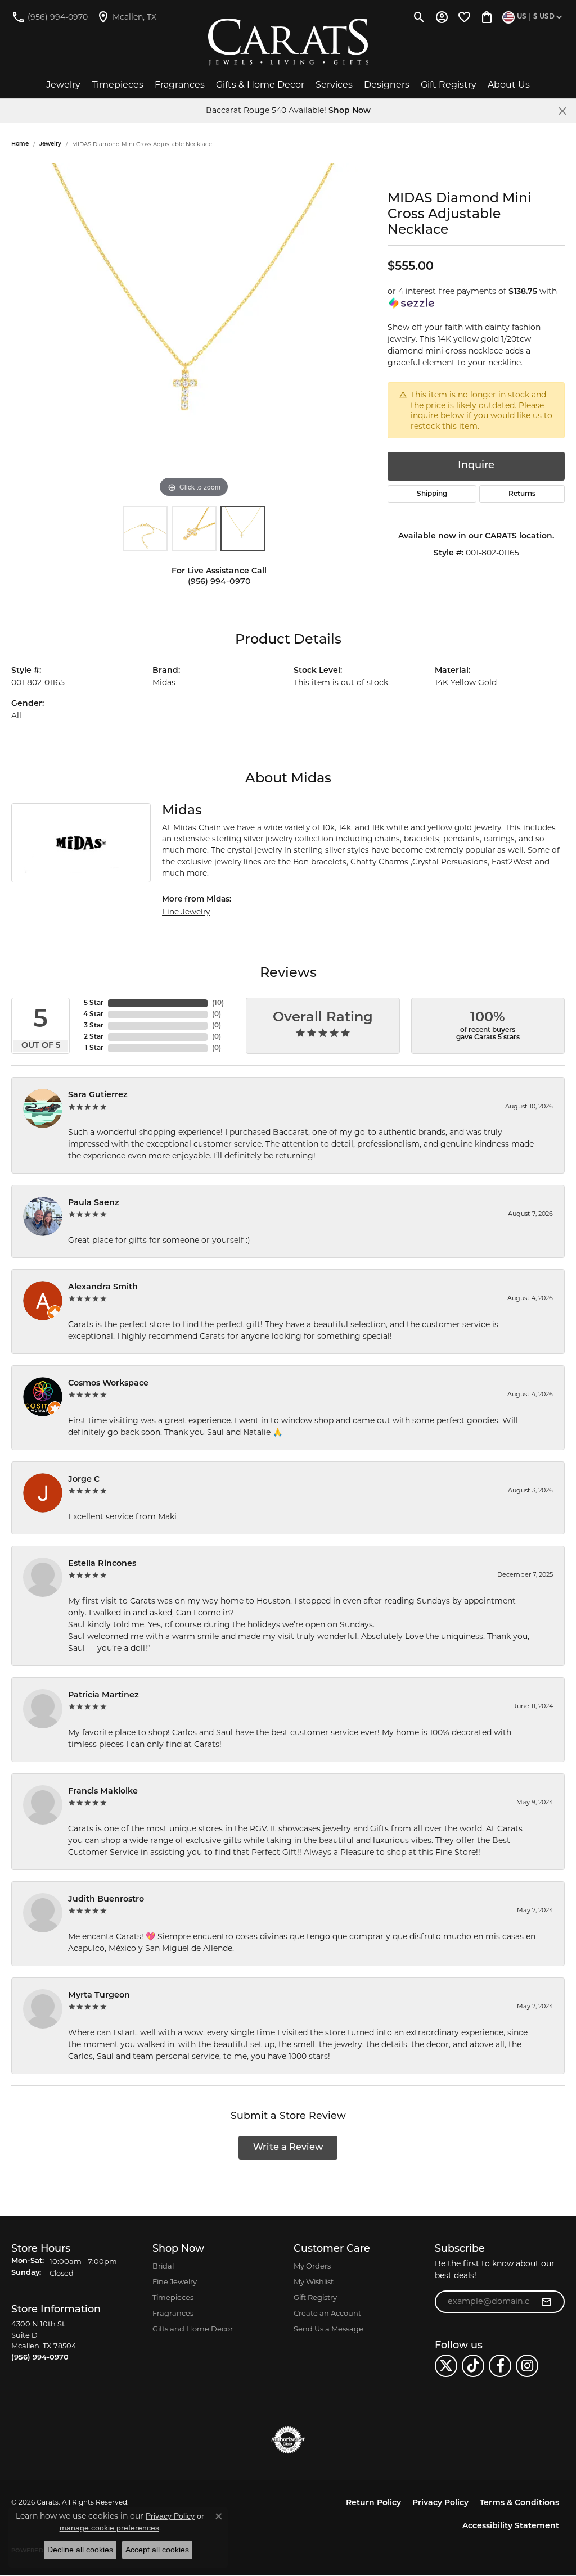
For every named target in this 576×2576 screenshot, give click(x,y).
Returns (522, 494)
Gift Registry (449, 85)
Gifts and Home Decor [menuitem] (193, 2329)
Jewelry (63, 85)
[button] (419, 17)
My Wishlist (314, 2281)
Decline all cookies (80, 2550)
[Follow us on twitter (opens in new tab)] (446, 2366)
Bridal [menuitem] (163, 2266)
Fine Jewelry (186, 912)
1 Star (94, 1048)
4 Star (93, 1015)
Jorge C (84, 1480)
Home (20, 144)
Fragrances (180, 85)
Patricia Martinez (103, 1696)
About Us (509, 85)
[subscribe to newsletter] (546, 2302)
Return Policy (373, 2503)
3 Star (94, 1026)
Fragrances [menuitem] (173, 2313)
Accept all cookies (157, 2550)
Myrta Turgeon (99, 1996)
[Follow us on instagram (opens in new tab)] (527, 2366)
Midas (164, 682)
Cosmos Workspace (108, 1384)
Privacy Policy (440, 2503)
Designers (387, 85)
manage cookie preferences (109, 2528)
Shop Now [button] (350, 111)
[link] (49, 17)
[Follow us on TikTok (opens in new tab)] (473, 2366)
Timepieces (118, 85)
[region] (194, 332)
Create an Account (327, 2313)
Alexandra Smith (103, 1287)
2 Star (94, 1037)
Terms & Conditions (519, 2503)
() (218, 1003)
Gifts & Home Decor (260, 85)
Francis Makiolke (103, 1792)
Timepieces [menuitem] (173, 2297)
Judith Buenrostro (106, 1900)
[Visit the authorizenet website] (288, 2440)
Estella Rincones (102, 1564)
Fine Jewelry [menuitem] (175, 2281)
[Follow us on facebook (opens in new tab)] (500, 2366)
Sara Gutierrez (98, 1095)
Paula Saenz (94, 1203)
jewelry (50, 144)
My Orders (312, 2266)
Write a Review (288, 2148)
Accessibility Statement (511, 2526)
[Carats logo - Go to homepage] (288, 42)
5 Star (94, 1003)
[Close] (562, 111)
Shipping (432, 494)
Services (334, 85)
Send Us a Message (328, 2329)
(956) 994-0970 (219, 582)
